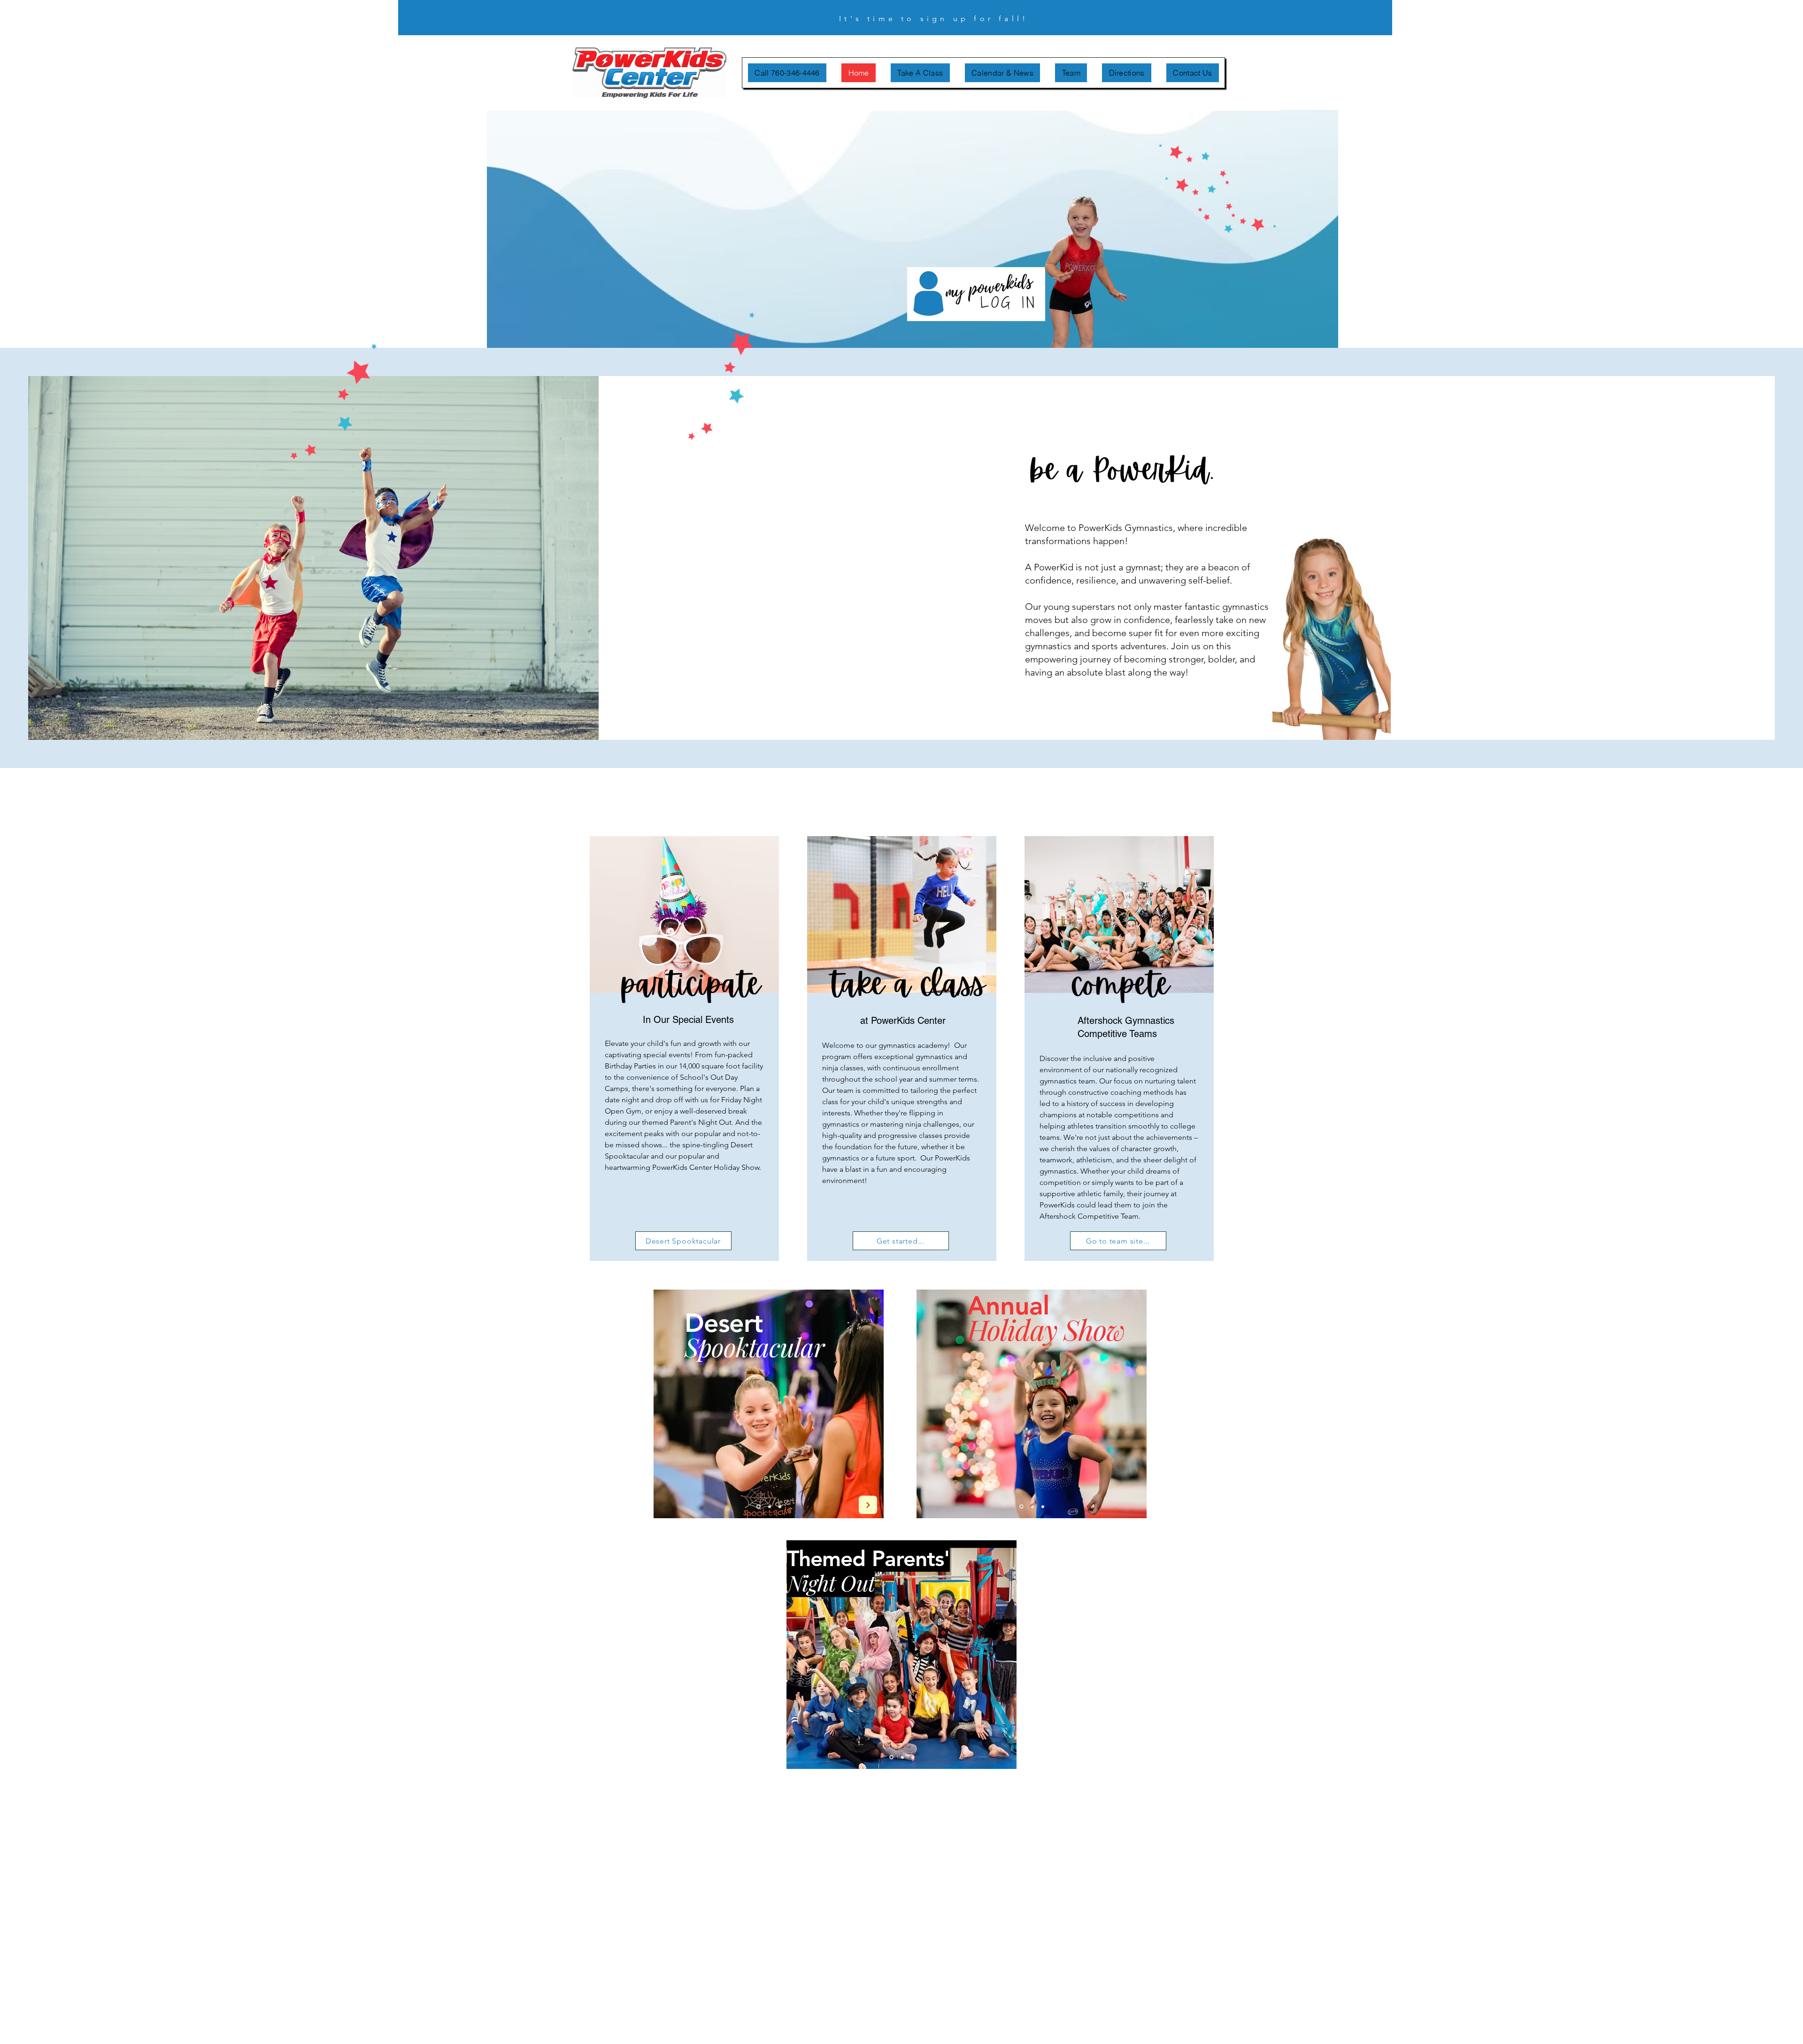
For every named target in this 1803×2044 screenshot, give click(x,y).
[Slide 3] (780, 1506)
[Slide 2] (769, 1507)
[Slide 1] (758, 1506)
